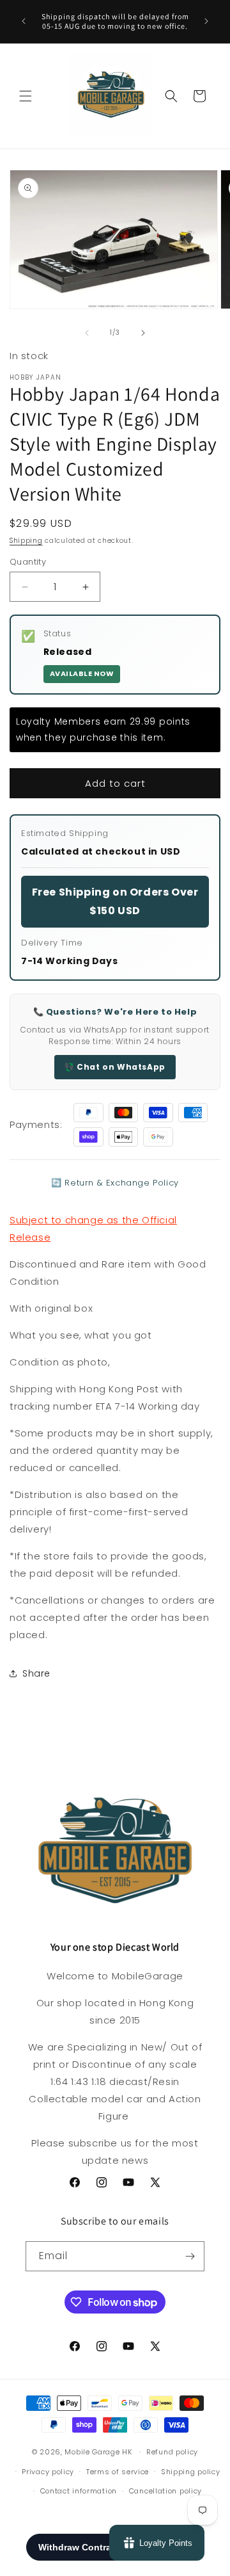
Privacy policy (48, 2472)
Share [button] (36, 1673)
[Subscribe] (190, 2256)
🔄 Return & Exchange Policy (115, 1183)
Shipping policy (191, 2472)
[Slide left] (87, 333)
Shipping (26, 541)
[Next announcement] (206, 21)
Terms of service (118, 2472)
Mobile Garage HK (98, 2452)
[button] (26, 96)
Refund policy (172, 2452)
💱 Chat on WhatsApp (115, 1067)
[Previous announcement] (24, 21)
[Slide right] (143, 333)
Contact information (79, 2491)
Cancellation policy (165, 2491)
